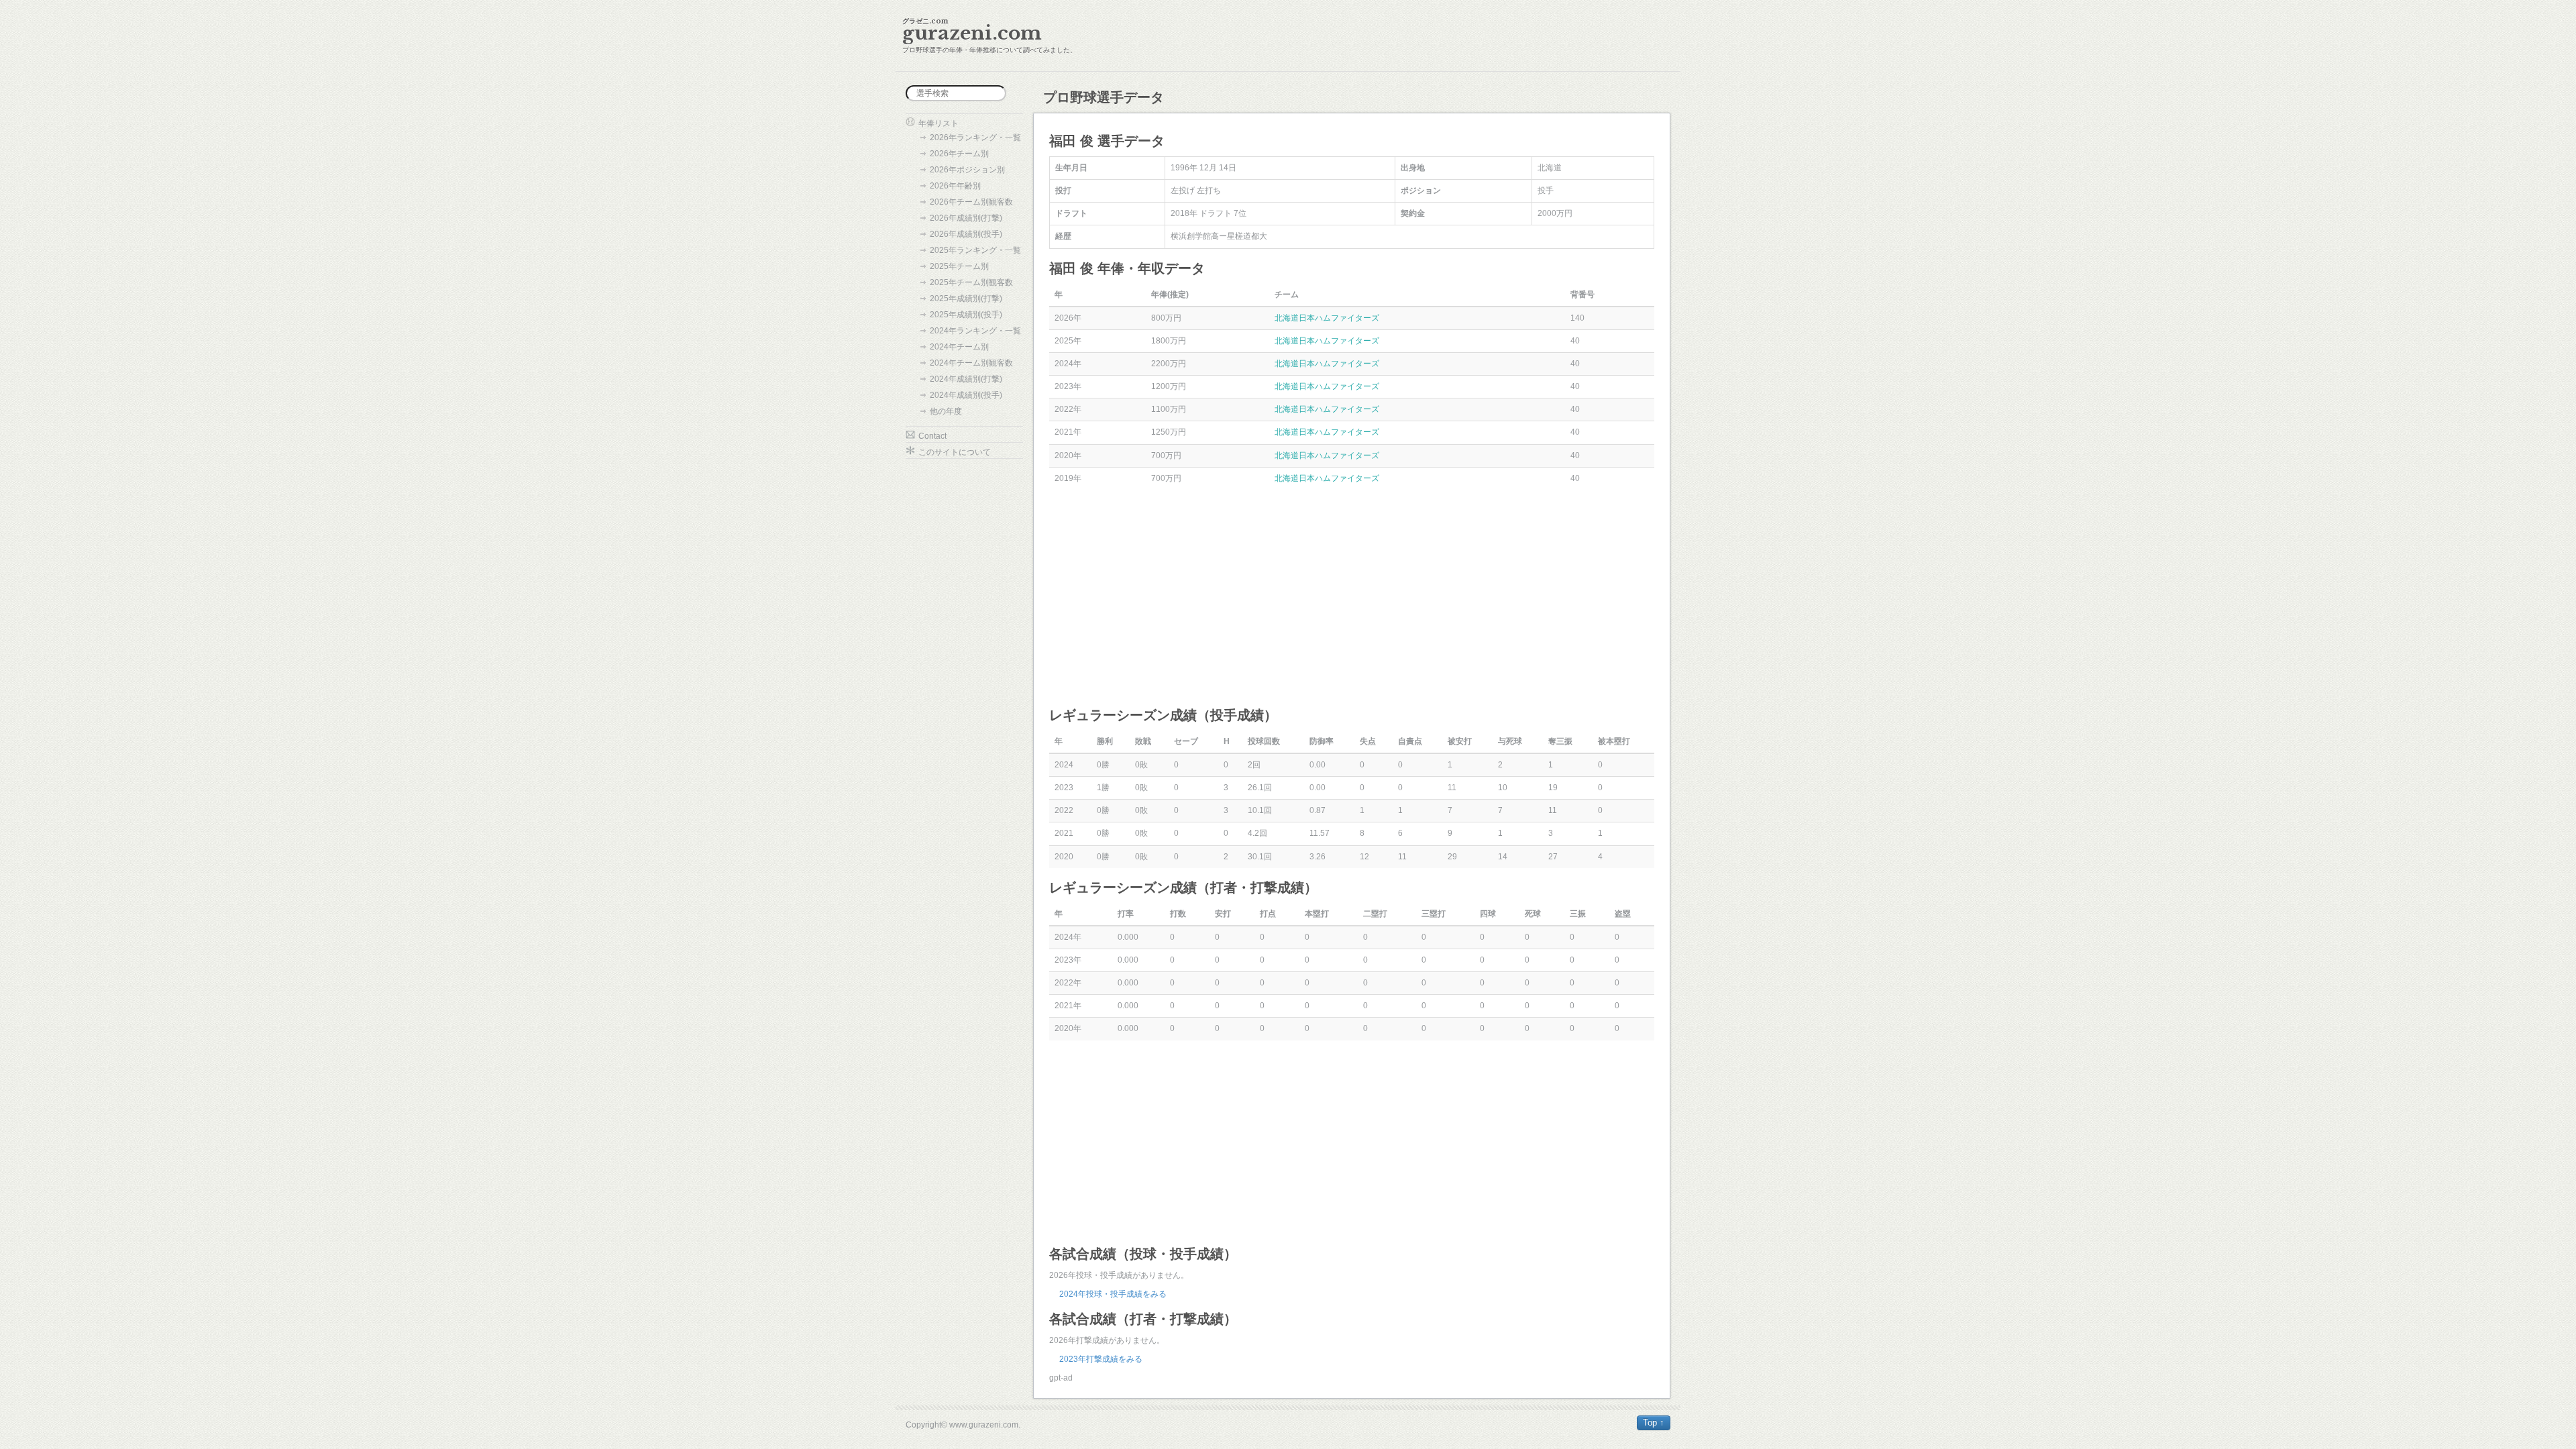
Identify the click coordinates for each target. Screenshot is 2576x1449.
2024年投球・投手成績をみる (1113, 1294)
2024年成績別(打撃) (966, 379)
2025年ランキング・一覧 (975, 250)
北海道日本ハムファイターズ (1327, 318)
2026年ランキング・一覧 (975, 138)
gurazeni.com (972, 33)
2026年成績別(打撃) (966, 218)
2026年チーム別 (959, 154)
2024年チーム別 (959, 347)
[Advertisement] (1352, 597)
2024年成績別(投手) (966, 395)
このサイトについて (955, 452)
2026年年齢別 (955, 186)
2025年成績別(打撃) (966, 299)
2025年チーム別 (959, 266)
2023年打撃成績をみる (1101, 1359)
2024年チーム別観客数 (971, 363)
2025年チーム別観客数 (971, 282)
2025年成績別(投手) (966, 315)
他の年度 (946, 411)
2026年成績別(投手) (966, 234)
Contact (932, 436)
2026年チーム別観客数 (971, 202)
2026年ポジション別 (967, 170)
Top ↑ (1654, 1423)
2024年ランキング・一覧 (975, 331)
